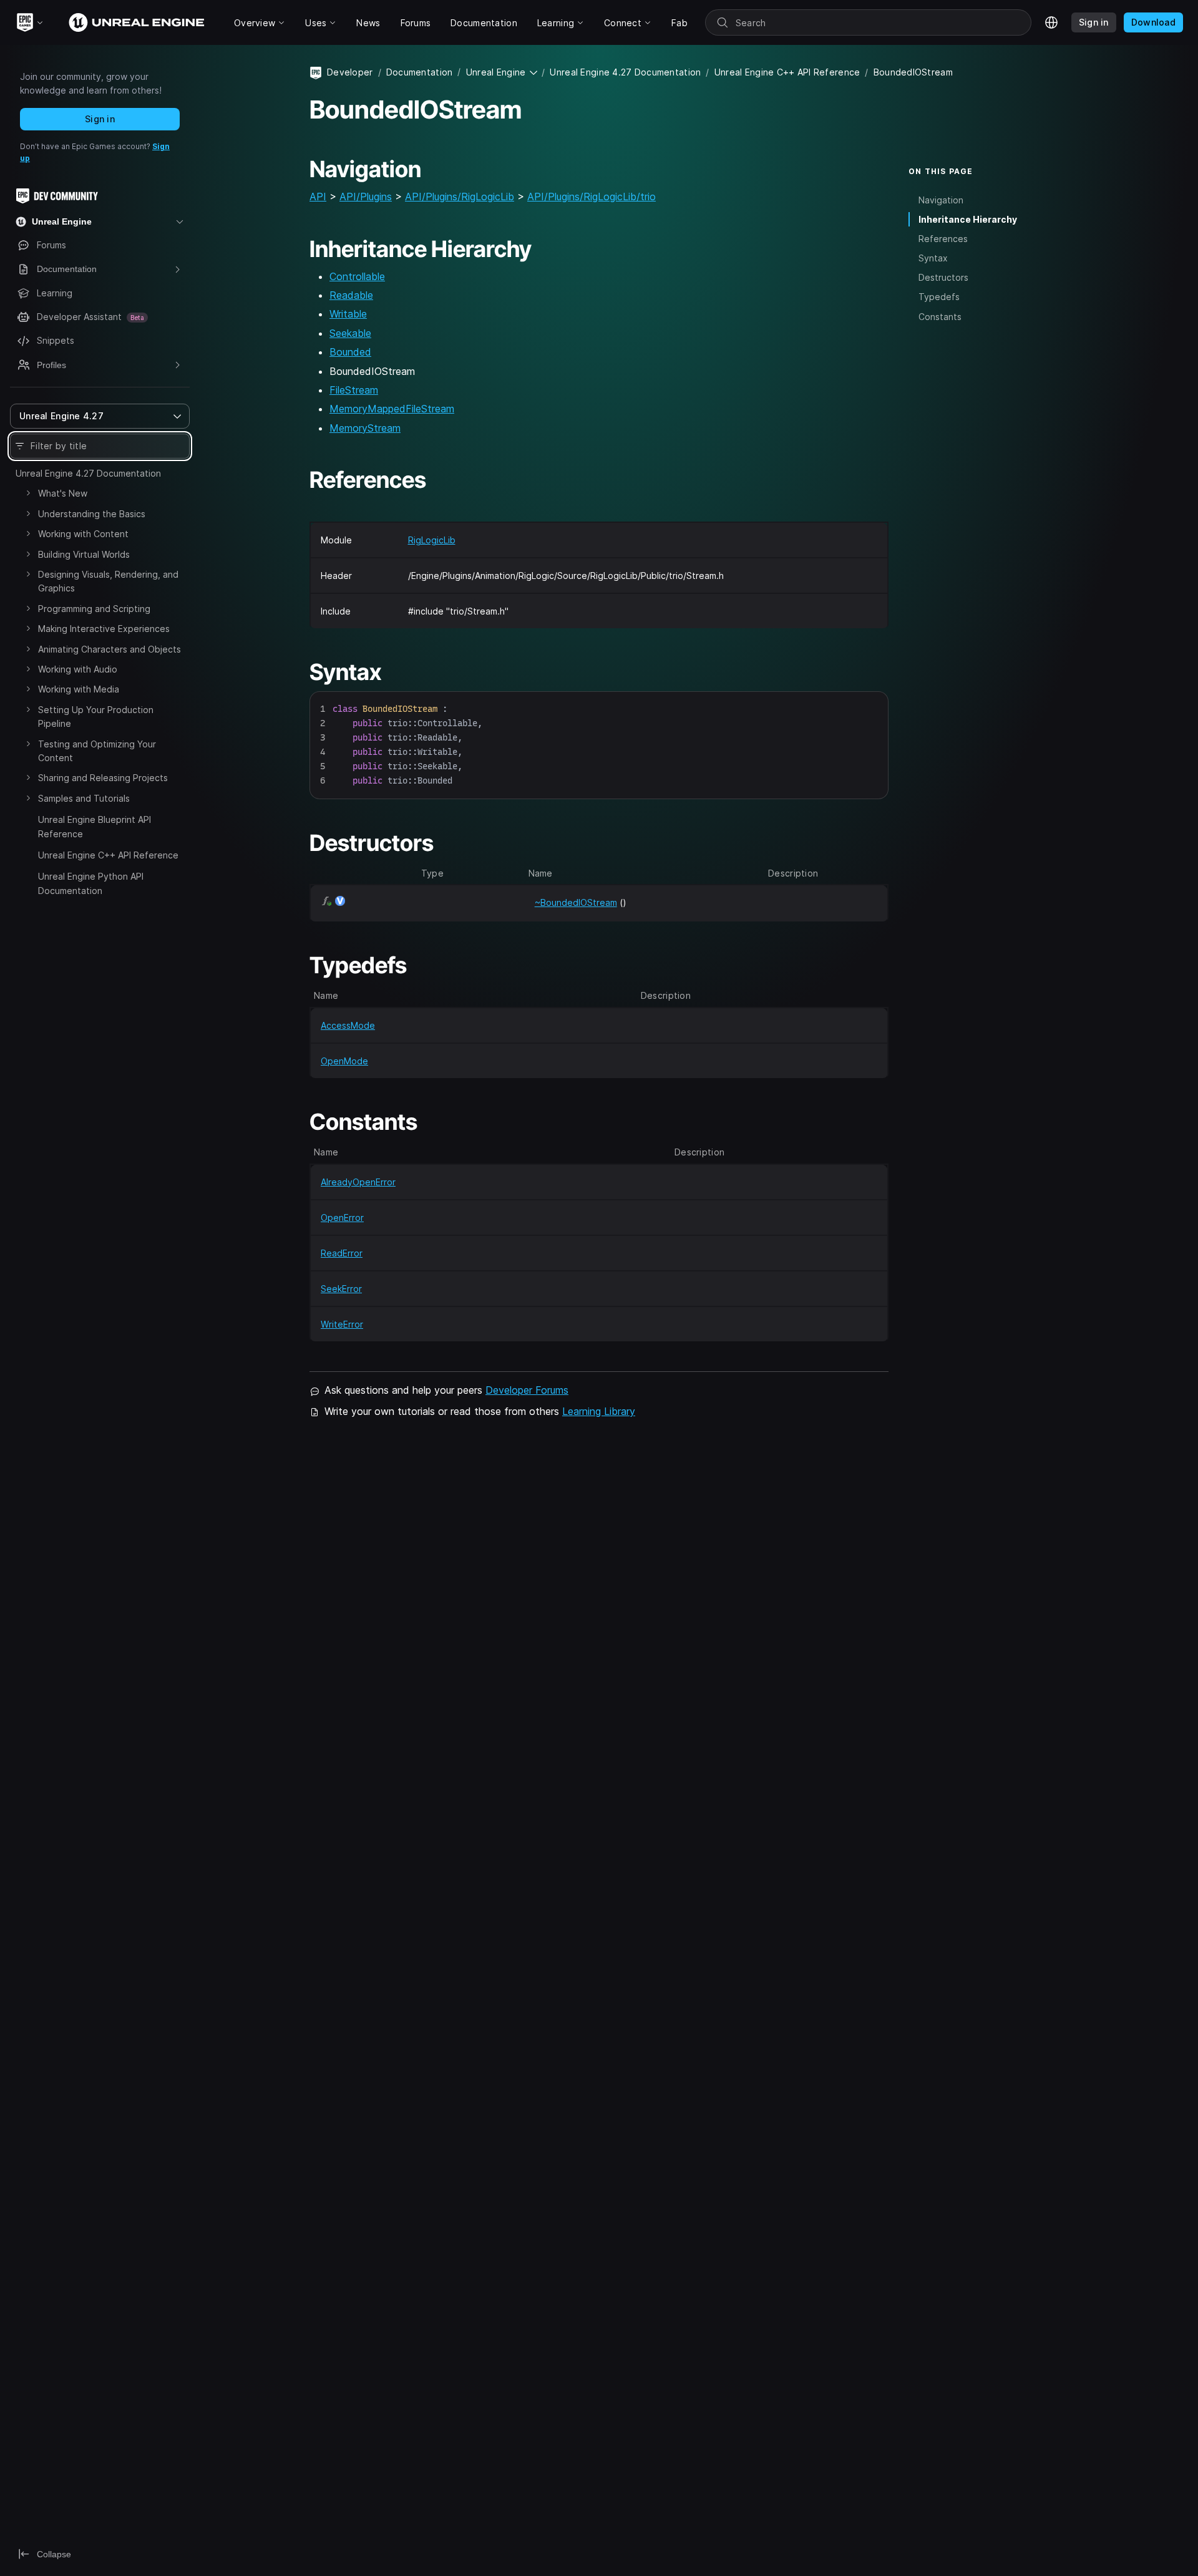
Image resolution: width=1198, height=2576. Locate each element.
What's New (63, 493)
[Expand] (28, 493)
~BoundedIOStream (576, 902)
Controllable (357, 276)
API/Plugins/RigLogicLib (460, 197)
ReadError (342, 1253)
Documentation (420, 72)
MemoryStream (365, 428)
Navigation (941, 200)
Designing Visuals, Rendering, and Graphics (108, 581)
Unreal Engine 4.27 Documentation (88, 473)
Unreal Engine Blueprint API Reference (95, 826)
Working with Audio (78, 669)
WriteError (342, 1324)
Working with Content (83, 534)
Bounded (350, 352)
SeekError (341, 1289)
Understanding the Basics (92, 514)
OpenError (342, 1218)
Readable (351, 295)
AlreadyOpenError (358, 1182)
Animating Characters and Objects (110, 649)
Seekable (350, 333)
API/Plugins (366, 197)
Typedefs (939, 297)
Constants (940, 317)
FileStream (354, 390)
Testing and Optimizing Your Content (97, 751)
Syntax (933, 258)
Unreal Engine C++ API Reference (108, 855)
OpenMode (344, 1061)
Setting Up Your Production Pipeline (96, 717)
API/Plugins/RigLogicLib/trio (592, 197)
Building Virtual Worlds (84, 554)
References (943, 239)
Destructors (943, 277)
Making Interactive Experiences (104, 629)
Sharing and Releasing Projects (103, 778)
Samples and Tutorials (84, 798)
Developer (350, 72)
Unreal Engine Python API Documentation (91, 883)
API (318, 197)
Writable (348, 314)
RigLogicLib (432, 540)
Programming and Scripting (94, 609)
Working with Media (79, 689)
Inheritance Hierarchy (968, 219)
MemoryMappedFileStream (392, 409)
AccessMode (348, 1025)
